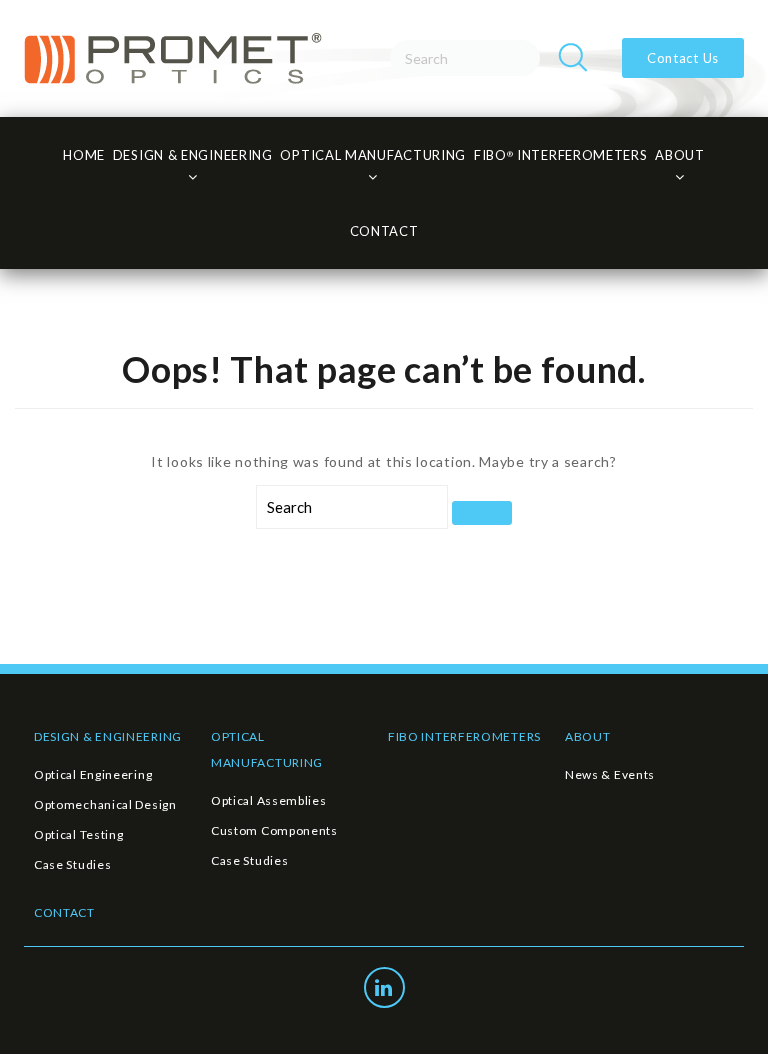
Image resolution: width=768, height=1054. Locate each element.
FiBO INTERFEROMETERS (561, 155)
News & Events (610, 774)
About (680, 155)
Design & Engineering (193, 155)
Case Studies (72, 864)
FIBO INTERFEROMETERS (464, 736)
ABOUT (588, 736)
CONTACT (384, 231)
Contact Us (683, 58)
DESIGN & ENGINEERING (108, 736)
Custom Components (274, 830)
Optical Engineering (93, 774)
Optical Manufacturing (373, 155)
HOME (84, 155)
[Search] (573, 58)
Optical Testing (79, 834)
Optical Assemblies (269, 800)
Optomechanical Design (105, 804)
